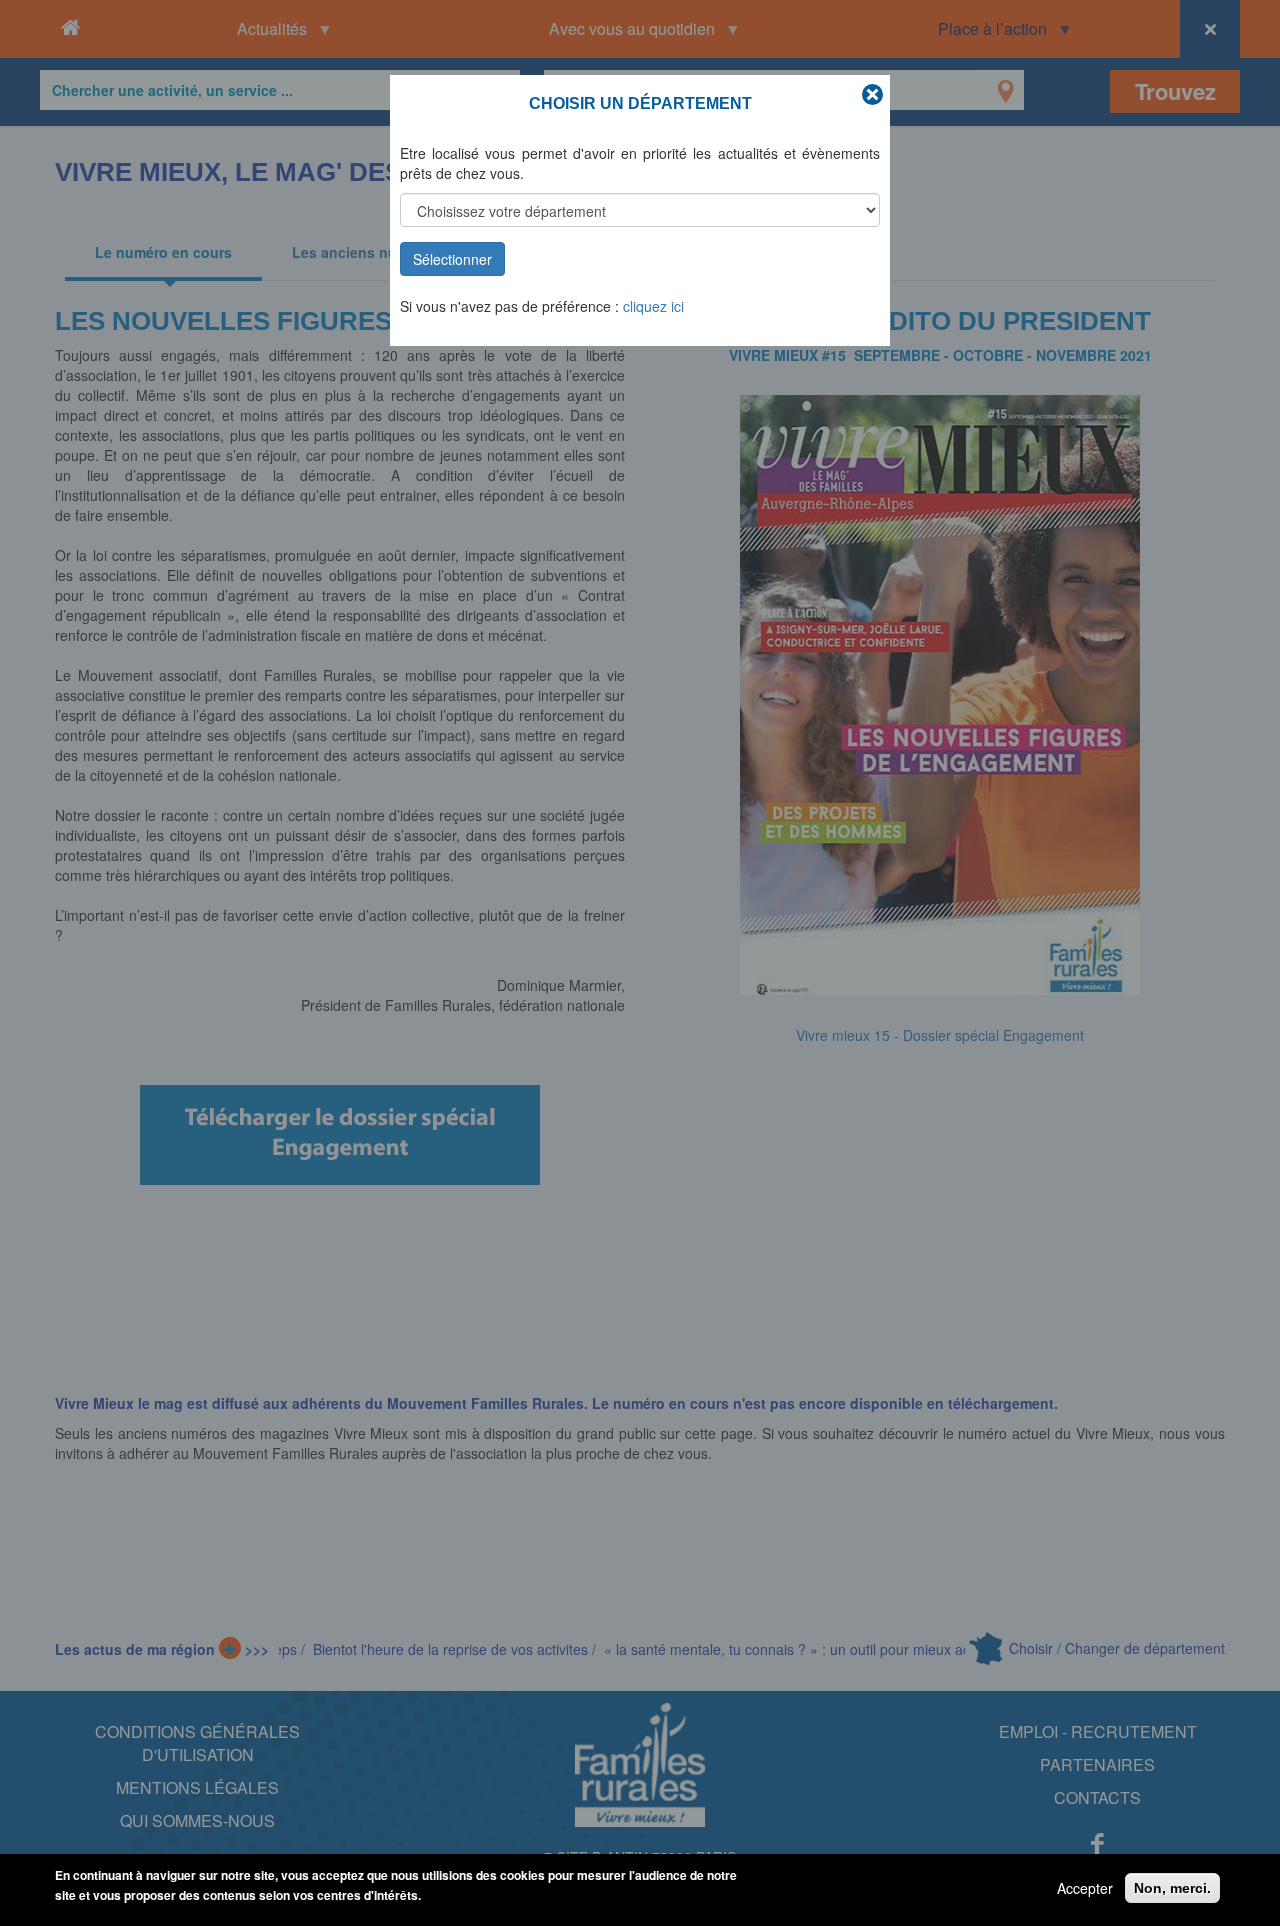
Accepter (1085, 1888)
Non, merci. (1172, 1888)
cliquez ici (653, 306)
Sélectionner (452, 259)
